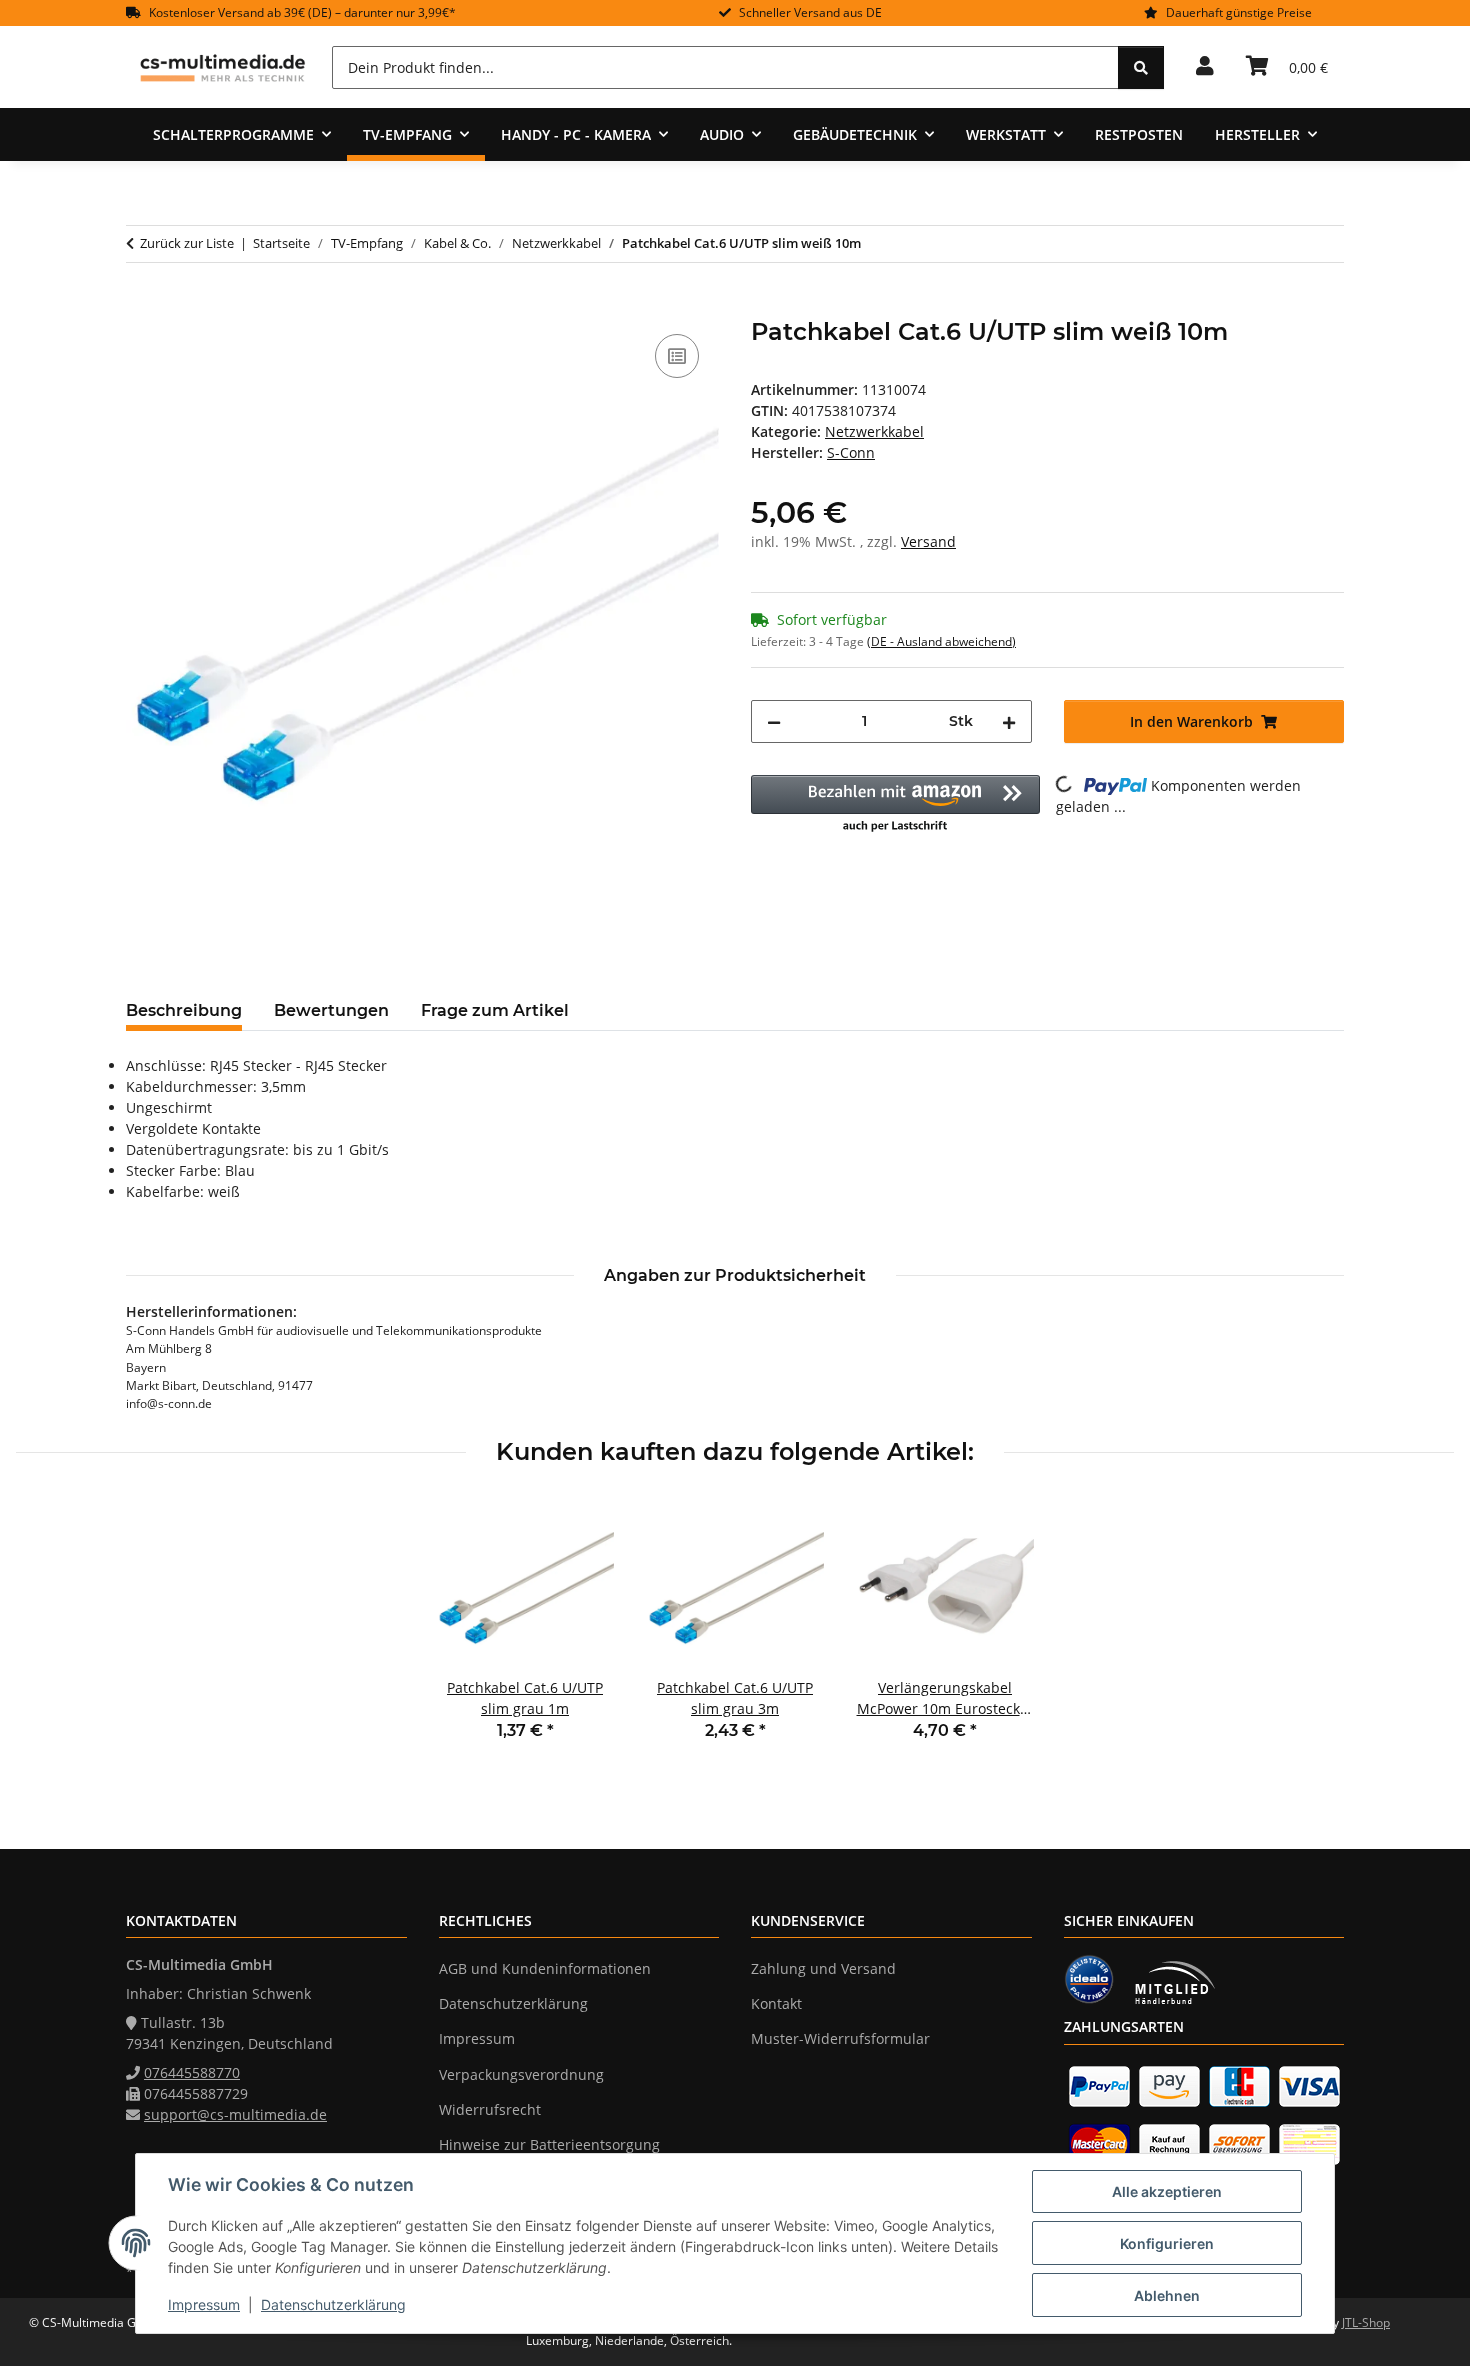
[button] (1205, 67)
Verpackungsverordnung (521, 2074)
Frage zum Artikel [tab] (495, 1010)
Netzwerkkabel (874, 431)
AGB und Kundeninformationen (545, 1968)
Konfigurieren (1167, 2243)
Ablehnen (1167, 2295)
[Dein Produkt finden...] (1141, 67)
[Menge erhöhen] (1009, 721)
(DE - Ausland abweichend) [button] (941, 641)
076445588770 (192, 2072)
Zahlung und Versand (823, 1968)
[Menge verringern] (774, 721)
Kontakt (776, 2003)
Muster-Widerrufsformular (840, 2038)
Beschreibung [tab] (184, 1010)
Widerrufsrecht (490, 2109)
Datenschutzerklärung (333, 2304)
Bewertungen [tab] (331, 1010)
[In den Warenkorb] (142, 307)
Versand (928, 541)
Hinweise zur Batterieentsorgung (549, 2144)
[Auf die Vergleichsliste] (677, 356)
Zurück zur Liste (187, 243)
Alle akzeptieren (1167, 2191)
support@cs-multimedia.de (235, 2114)
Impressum (204, 2304)
